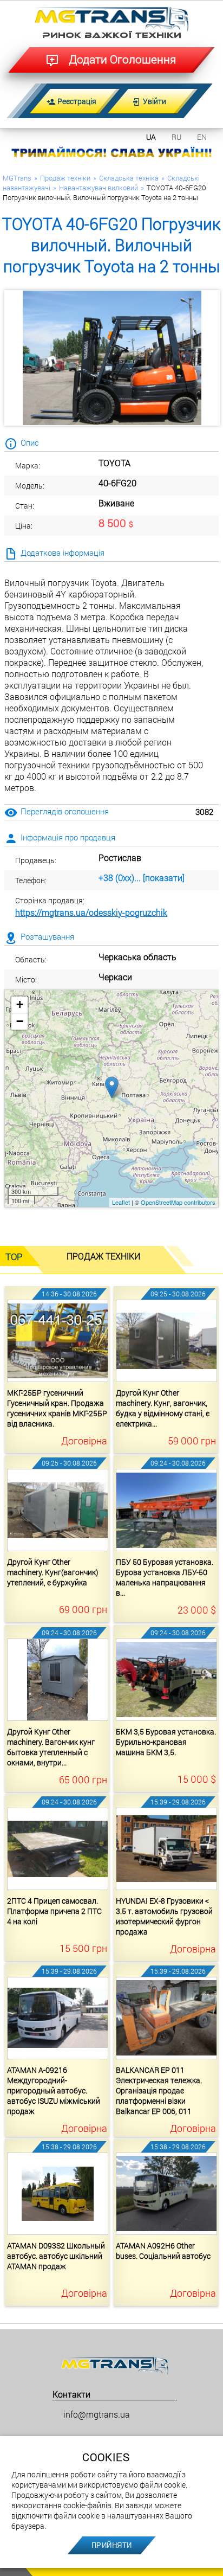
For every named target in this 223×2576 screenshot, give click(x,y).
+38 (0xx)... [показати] (142, 878)
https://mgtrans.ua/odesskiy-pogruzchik (91, 912)
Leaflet (121, 1202)
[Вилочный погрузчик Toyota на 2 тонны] (112, 358)
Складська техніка (129, 178)
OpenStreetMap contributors (178, 1202)
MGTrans (17, 178)
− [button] (20, 1021)
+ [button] (20, 1004)
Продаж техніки (65, 178)
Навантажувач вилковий (99, 188)
